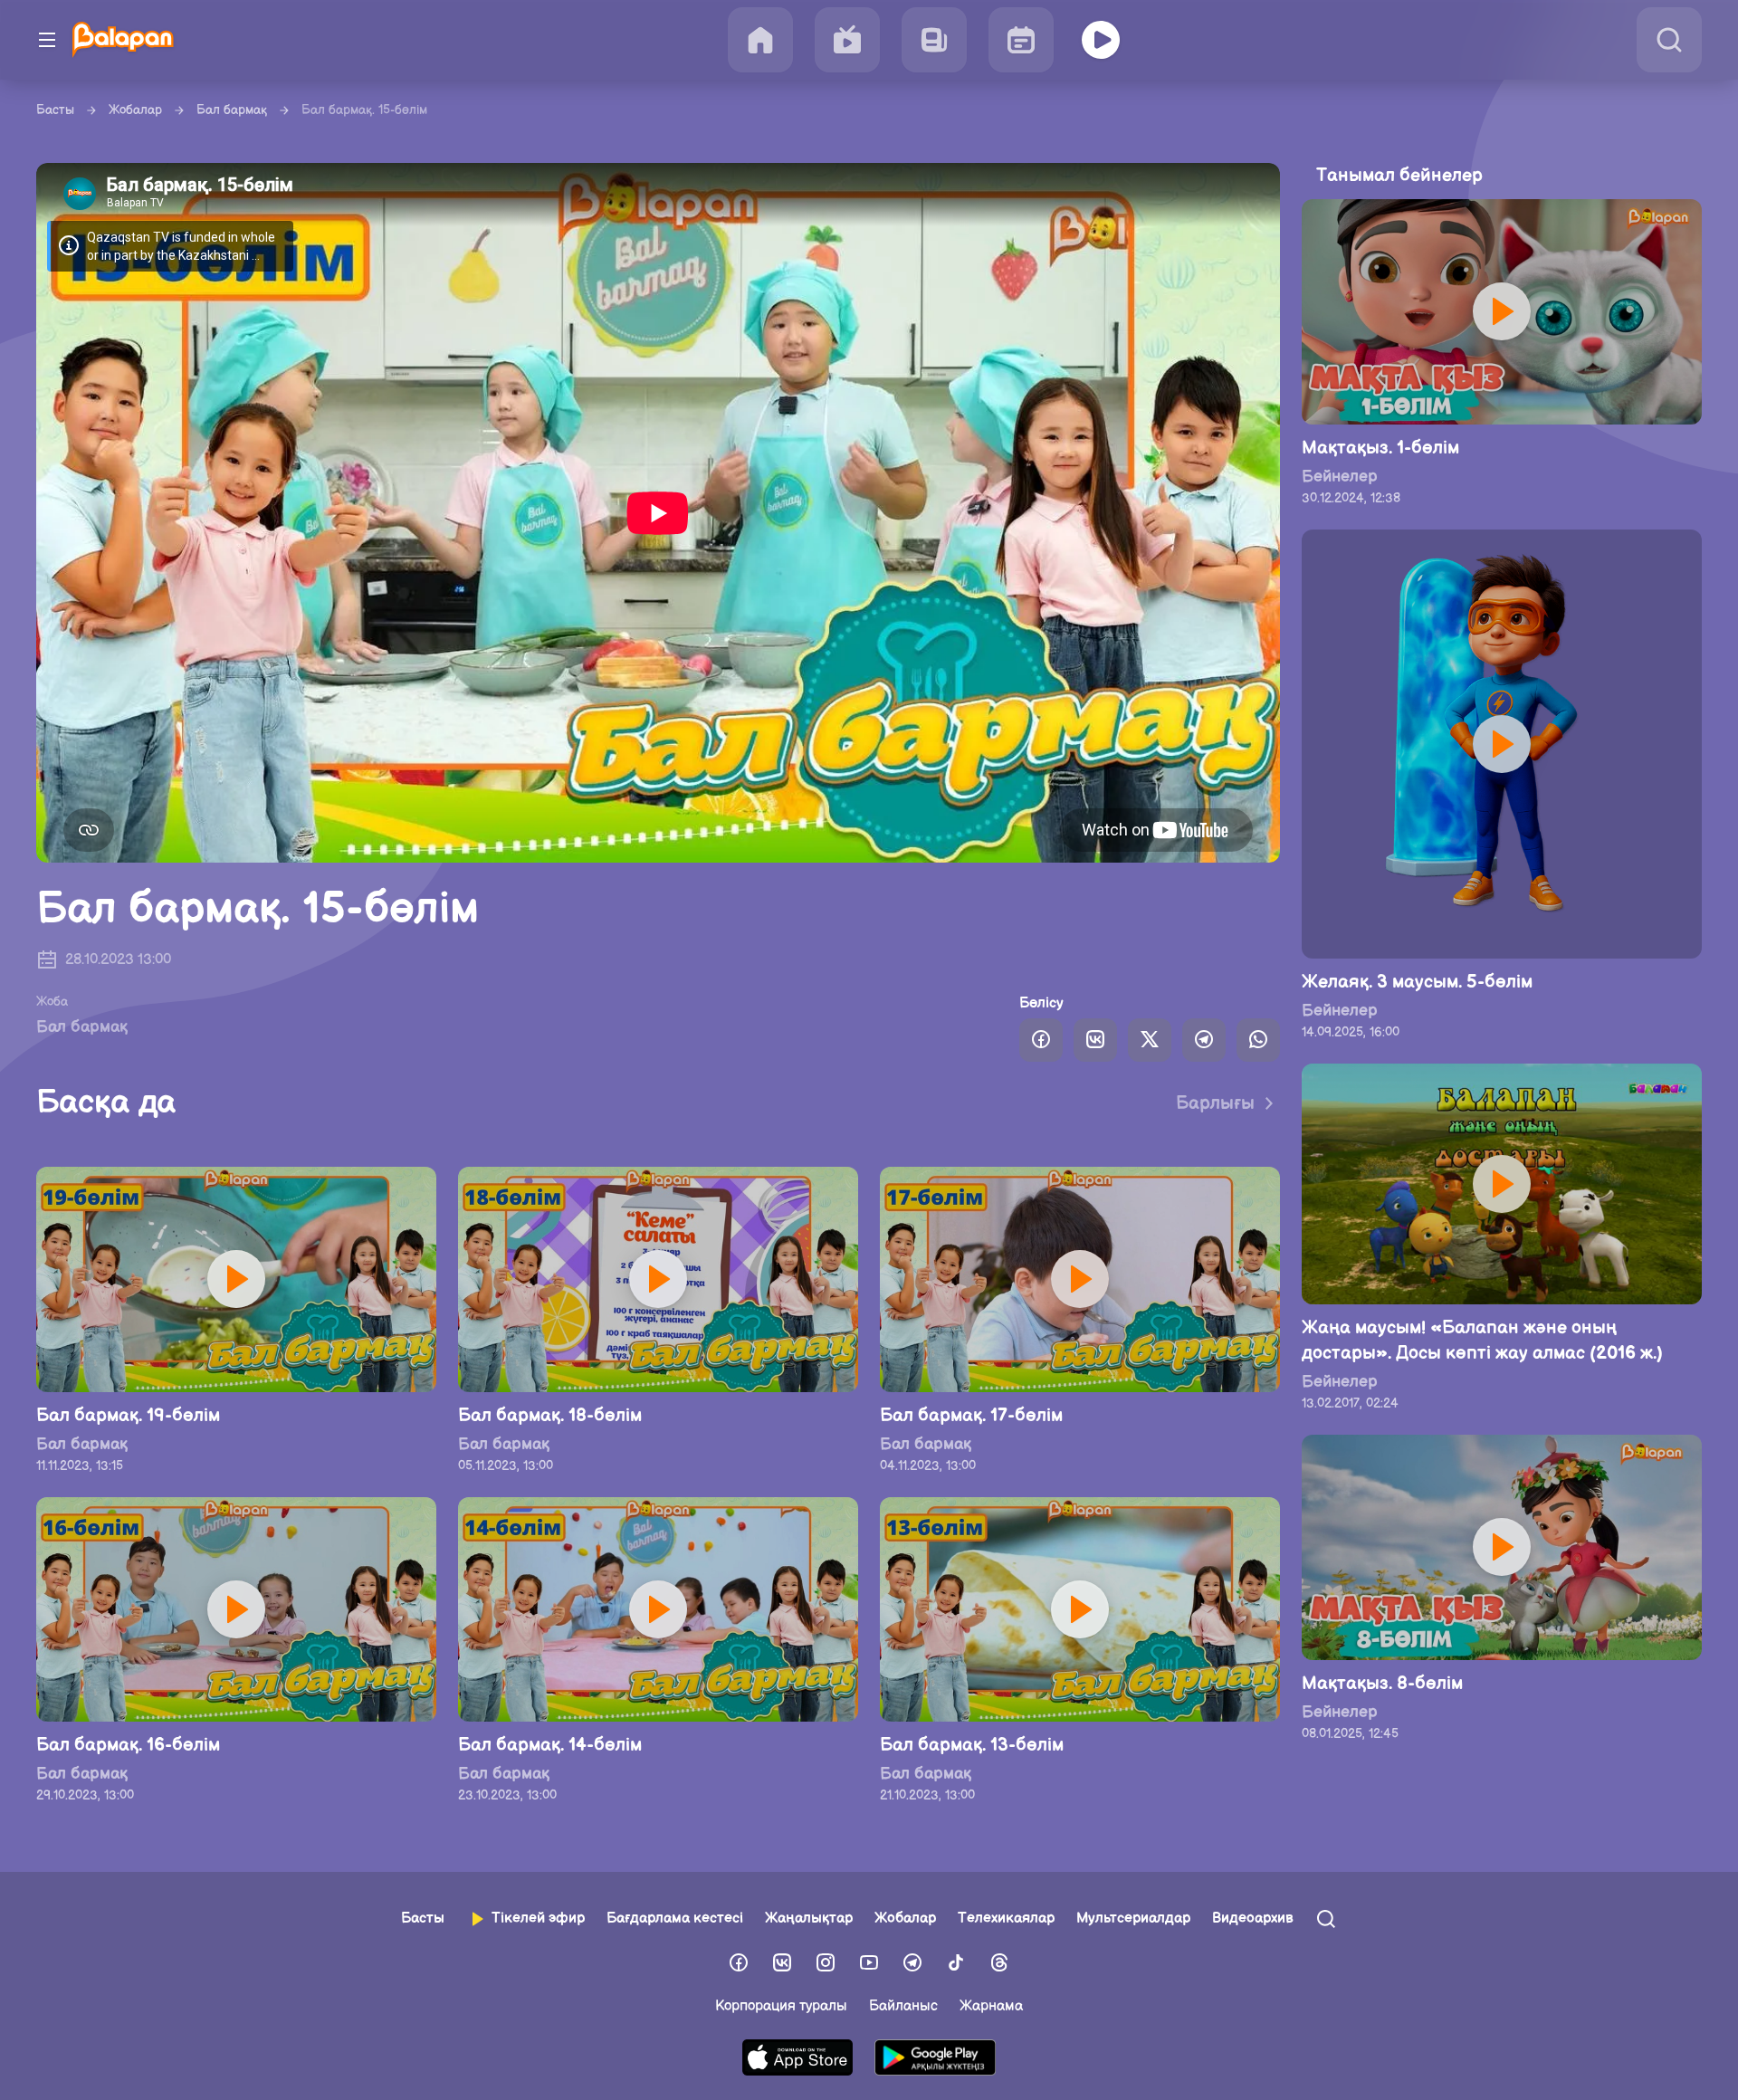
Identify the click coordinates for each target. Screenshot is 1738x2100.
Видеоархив (1253, 1919)
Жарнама (991, 2006)
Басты (55, 110)
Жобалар (135, 110)
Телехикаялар (1006, 1919)
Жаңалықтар (809, 1919)
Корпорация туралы (781, 2006)
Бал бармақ (232, 110)
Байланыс (903, 2006)
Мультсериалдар (1133, 1919)
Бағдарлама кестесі (675, 1919)
